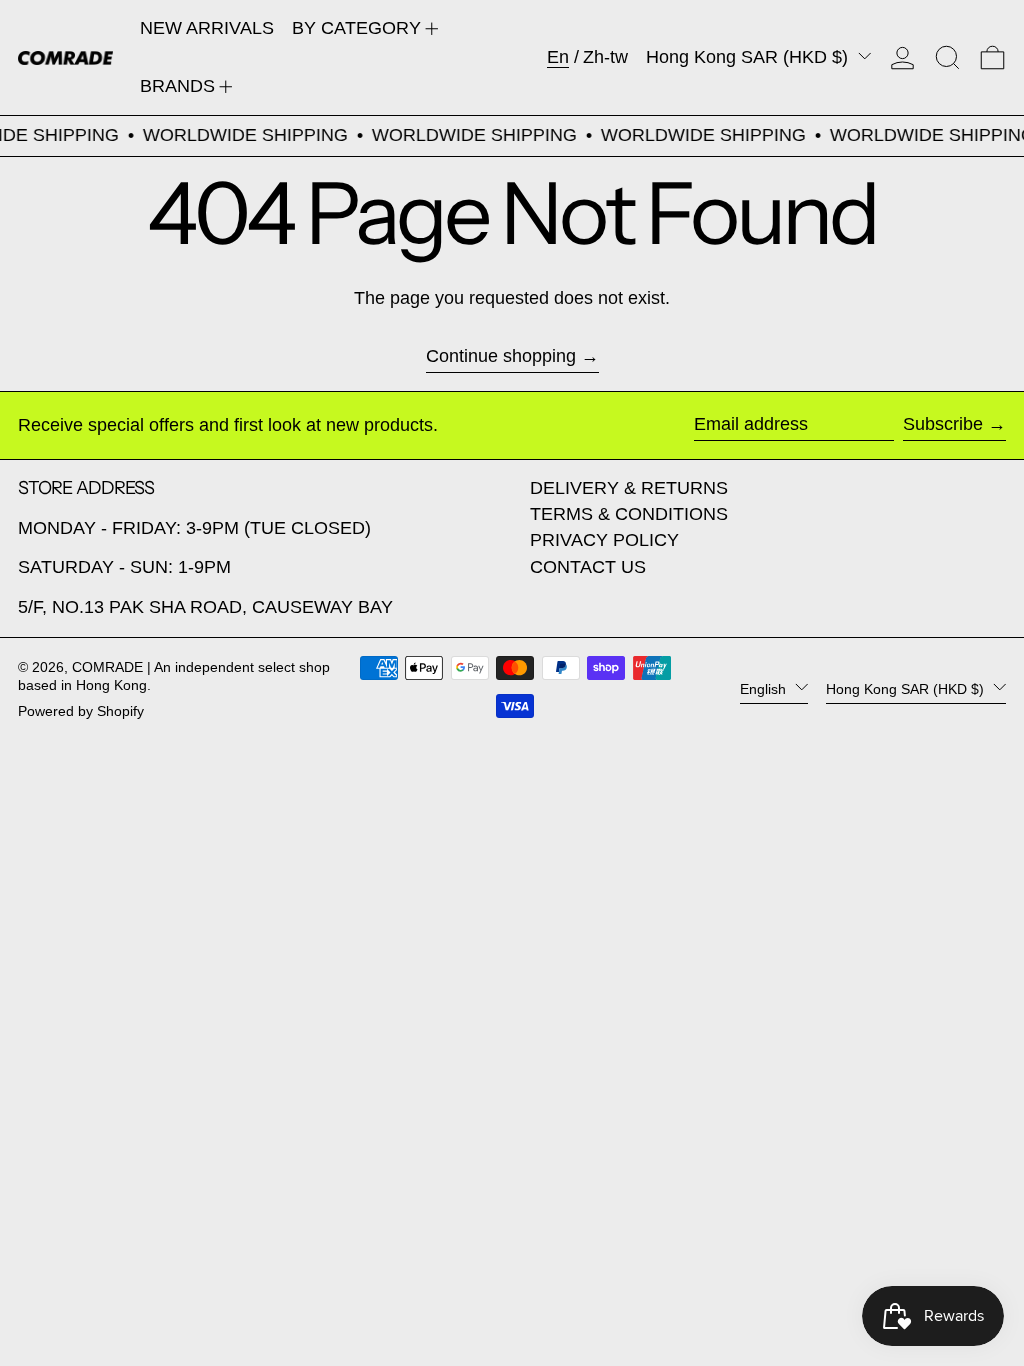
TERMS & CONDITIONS (629, 514)
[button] (947, 57)
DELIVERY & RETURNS (629, 488)
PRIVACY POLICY (604, 540)
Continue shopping (501, 356)
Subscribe (943, 424)
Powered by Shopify (81, 711)
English (765, 689)
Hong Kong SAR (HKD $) (749, 57)
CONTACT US (588, 567)
